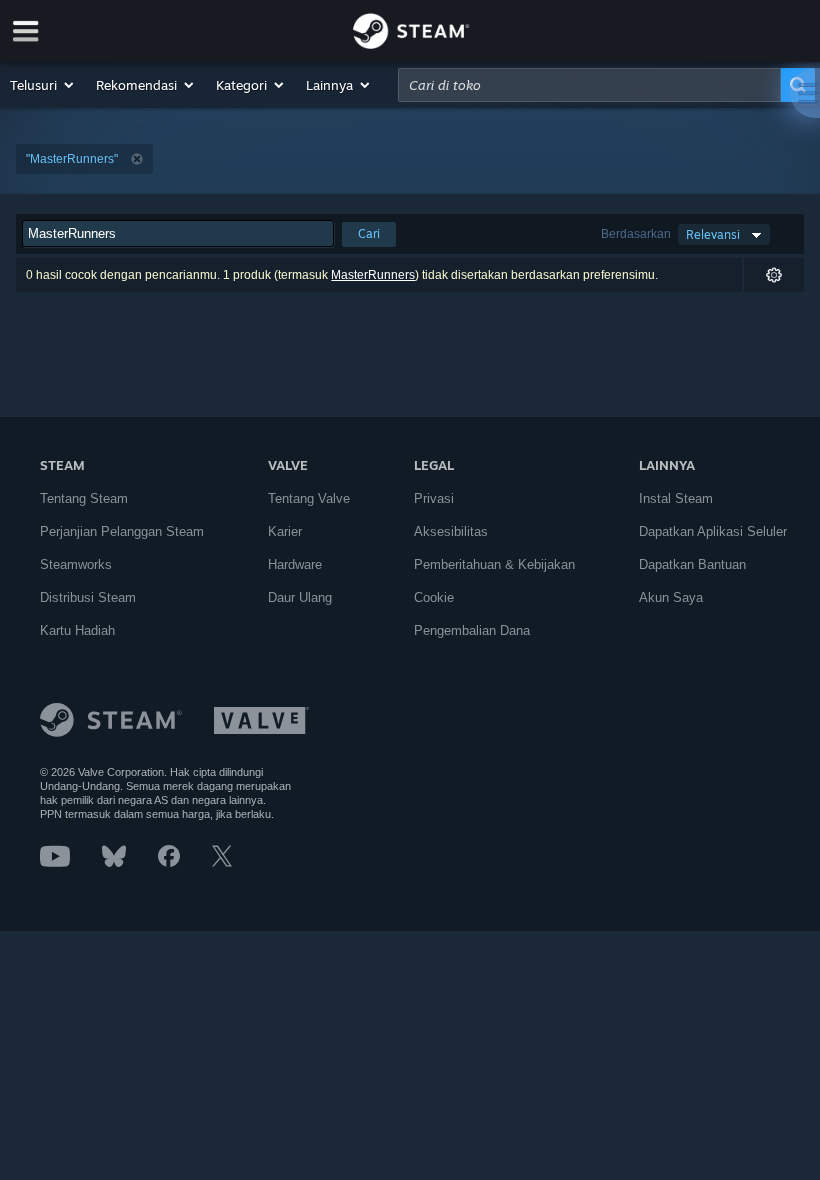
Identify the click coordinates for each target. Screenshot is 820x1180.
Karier (285, 531)
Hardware (295, 564)
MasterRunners (373, 275)
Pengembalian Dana (472, 630)
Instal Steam (676, 498)
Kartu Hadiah (77, 630)
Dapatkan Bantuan (692, 564)
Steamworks (76, 564)
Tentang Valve (309, 498)
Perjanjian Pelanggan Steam (122, 531)
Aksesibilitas (451, 531)
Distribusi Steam (88, 597)
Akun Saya (671, 597)
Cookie (434, 597)
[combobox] (589, 85)
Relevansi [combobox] (713, 234)
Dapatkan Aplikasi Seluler (713, 531)
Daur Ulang (300, 597)
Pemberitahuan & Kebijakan (494, 564)
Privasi (434, 498)
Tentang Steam (84, 498)
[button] (43, 85)
